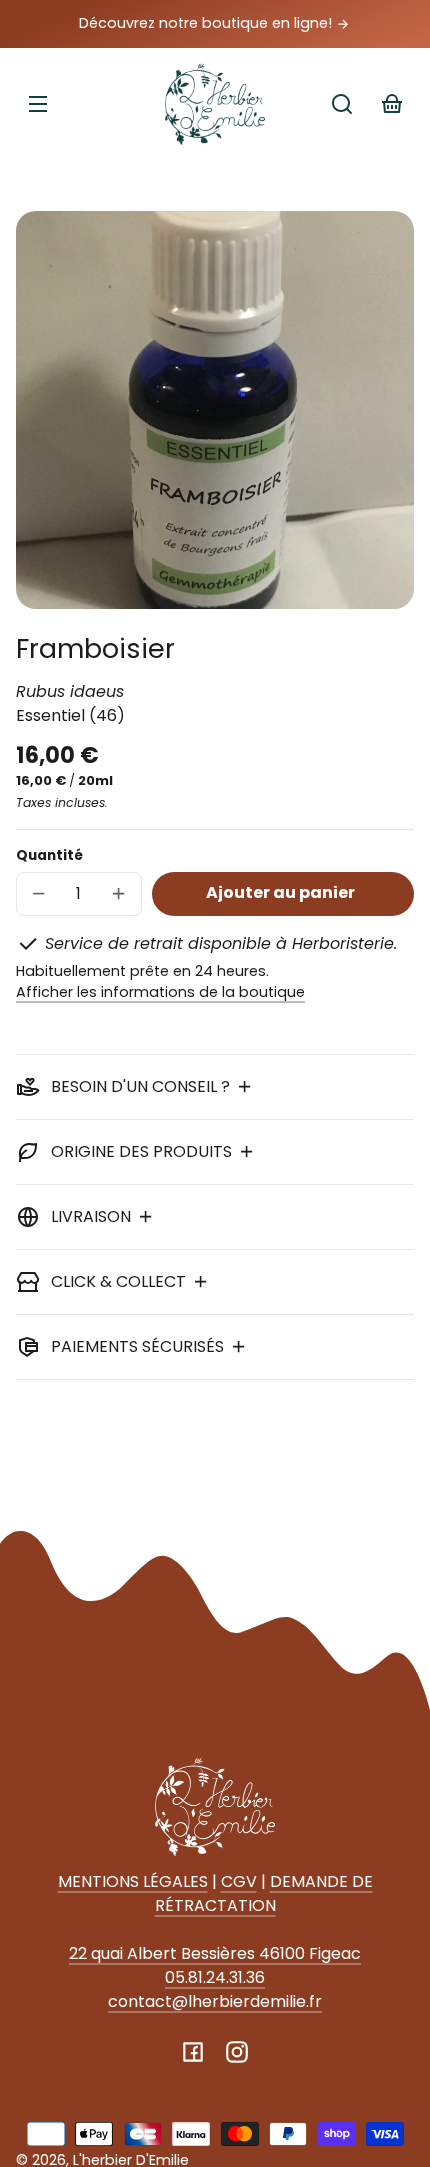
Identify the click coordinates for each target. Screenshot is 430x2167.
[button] (342, 104)
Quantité (49, 855)
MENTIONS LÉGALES (133, 1881)
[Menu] (38, 104)
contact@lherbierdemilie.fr (215, 2001)
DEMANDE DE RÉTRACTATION (264, 1893)
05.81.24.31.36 (215, 1977)
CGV (239, 1881)
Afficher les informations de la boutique (160, 992)
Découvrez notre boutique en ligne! (207, 23)
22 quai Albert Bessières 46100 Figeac (215, 1953)
